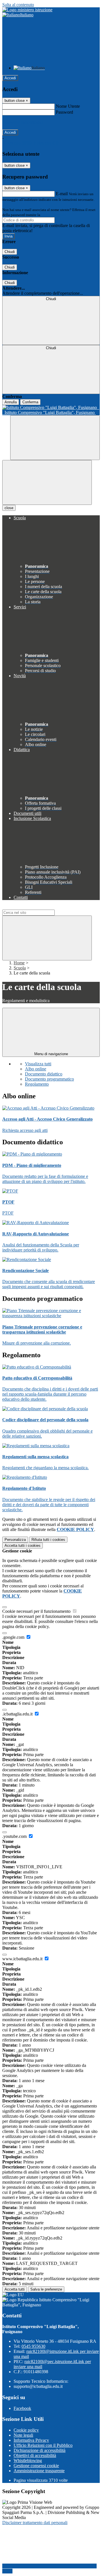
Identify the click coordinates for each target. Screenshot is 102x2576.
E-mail (62, 194)
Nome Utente (68, 106)
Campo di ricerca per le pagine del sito (37, 907)
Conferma (30, 402)
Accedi (10, 78)
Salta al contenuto (18, 5)
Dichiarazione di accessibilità (40, 2450)
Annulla (11, 402)
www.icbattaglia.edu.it (23, 1959)
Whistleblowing (28, 2460)
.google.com (14, 1637)
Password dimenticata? (23, 122)
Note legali (23, 2435)
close (9, 508)
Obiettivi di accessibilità (35, 2455)
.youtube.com (15, 1836)
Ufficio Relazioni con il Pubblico (43, 2445)
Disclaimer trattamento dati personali (35, 2523)
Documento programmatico (49, 1079)
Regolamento (37, 1084)
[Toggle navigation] (47, 482)
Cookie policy (26, 2430)
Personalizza (15, 1540)
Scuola (20, 968)
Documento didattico (44, 1074)
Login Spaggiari (54, 215)
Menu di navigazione (51, 1054)
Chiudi (10, 252)
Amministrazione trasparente (39, 2471)
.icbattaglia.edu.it (18, 1714)
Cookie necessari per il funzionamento (37, 1611)
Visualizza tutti (38, 1064)
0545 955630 (33, 2346)
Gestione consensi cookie (36, 2466)
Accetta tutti (23, 1546)
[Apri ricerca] (55, 438)
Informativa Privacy (31, 2440)
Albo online (36, 1069)
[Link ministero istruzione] (27, 10)
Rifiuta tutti (48, 1540)
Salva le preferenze (46, 2289)
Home (19, 963)
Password (64, 112)
